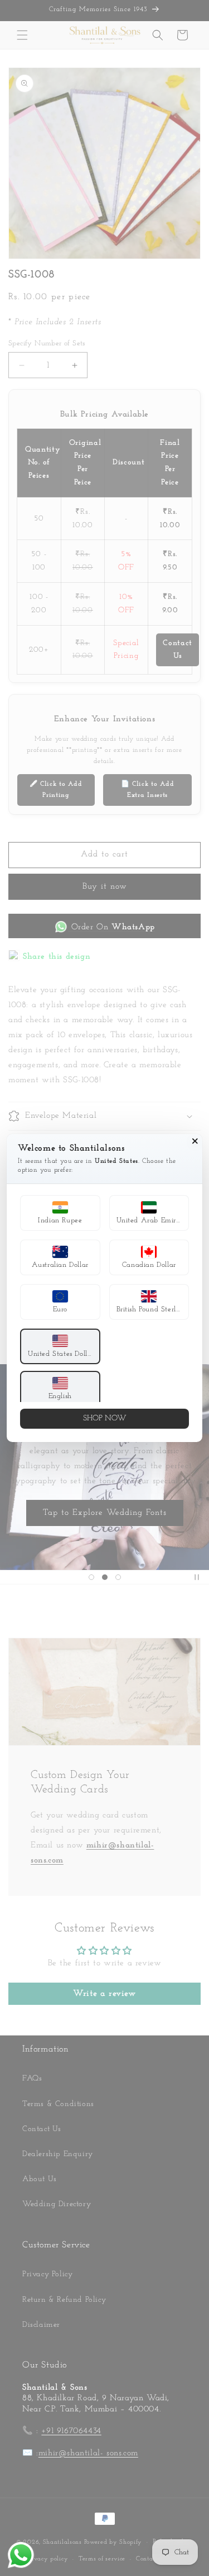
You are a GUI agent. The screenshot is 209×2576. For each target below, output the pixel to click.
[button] (60, 1213)
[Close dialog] (195, 1141)
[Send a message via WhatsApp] (21, 2555)
